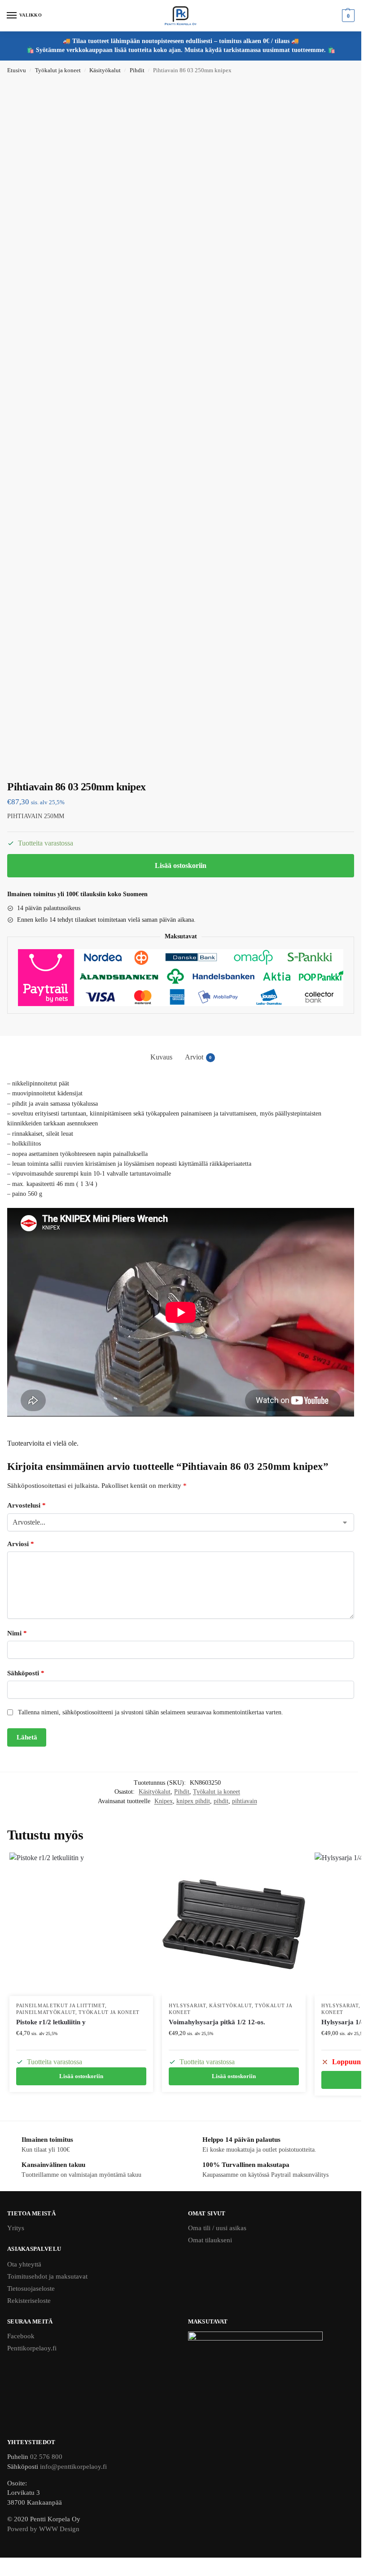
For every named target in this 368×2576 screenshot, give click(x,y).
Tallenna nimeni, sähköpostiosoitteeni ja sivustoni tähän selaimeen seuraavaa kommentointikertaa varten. (151, 1712)
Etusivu (17, 70)
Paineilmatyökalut (46, 2012)
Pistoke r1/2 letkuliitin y (51, 2022)
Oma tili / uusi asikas (217, 2228)
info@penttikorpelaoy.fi (73, 2467)
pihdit (221, 1801)
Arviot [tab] (198, 1057)
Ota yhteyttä (24, 2264)
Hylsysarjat (187, 2006)
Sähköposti (26, 1673)
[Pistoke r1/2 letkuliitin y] (81, 1924)
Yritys (16, 2228)
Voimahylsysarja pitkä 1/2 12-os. (217, 2022)
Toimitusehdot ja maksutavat (47, 2276)
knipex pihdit (193, 1801)
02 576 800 (46, 2457)
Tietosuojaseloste (31, 2288)
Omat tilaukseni (210, 2240)
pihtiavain (245, 1801)
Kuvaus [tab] (161, 1057)
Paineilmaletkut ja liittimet (61, 2006)
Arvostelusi (26, 1505)
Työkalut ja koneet (58, 70)
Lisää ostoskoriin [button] (81, 2076)
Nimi (17, 1633)
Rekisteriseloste (29, 2301)
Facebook (21, 2336)
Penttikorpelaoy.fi (32, 2348)
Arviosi (21, 1544)
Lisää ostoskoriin (181, 865)
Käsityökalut (105, 70)
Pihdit (137, 70)
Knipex (164, 1801)
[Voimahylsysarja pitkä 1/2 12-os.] (234, 1924)
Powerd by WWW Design (43, 2529)
